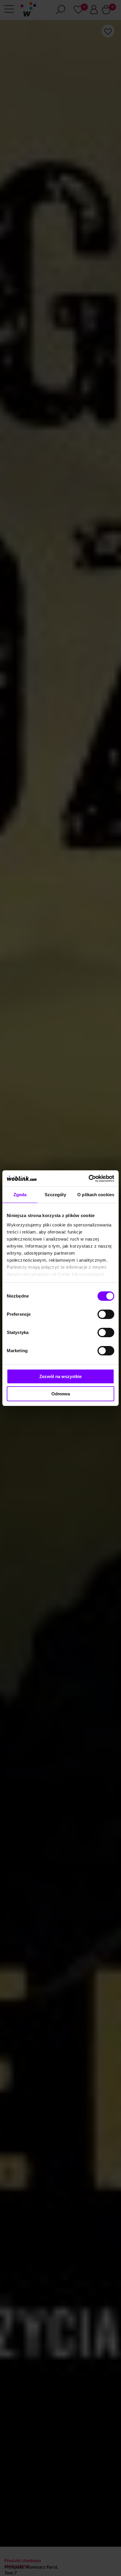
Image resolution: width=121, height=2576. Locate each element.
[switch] (106, 1314)
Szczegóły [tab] (55, 1195)
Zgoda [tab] (20, 1195)
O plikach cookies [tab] (96, 1195)
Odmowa (61, 1394)
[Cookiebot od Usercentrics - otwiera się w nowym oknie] (89, 1179)
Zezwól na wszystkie (60, 1376)
